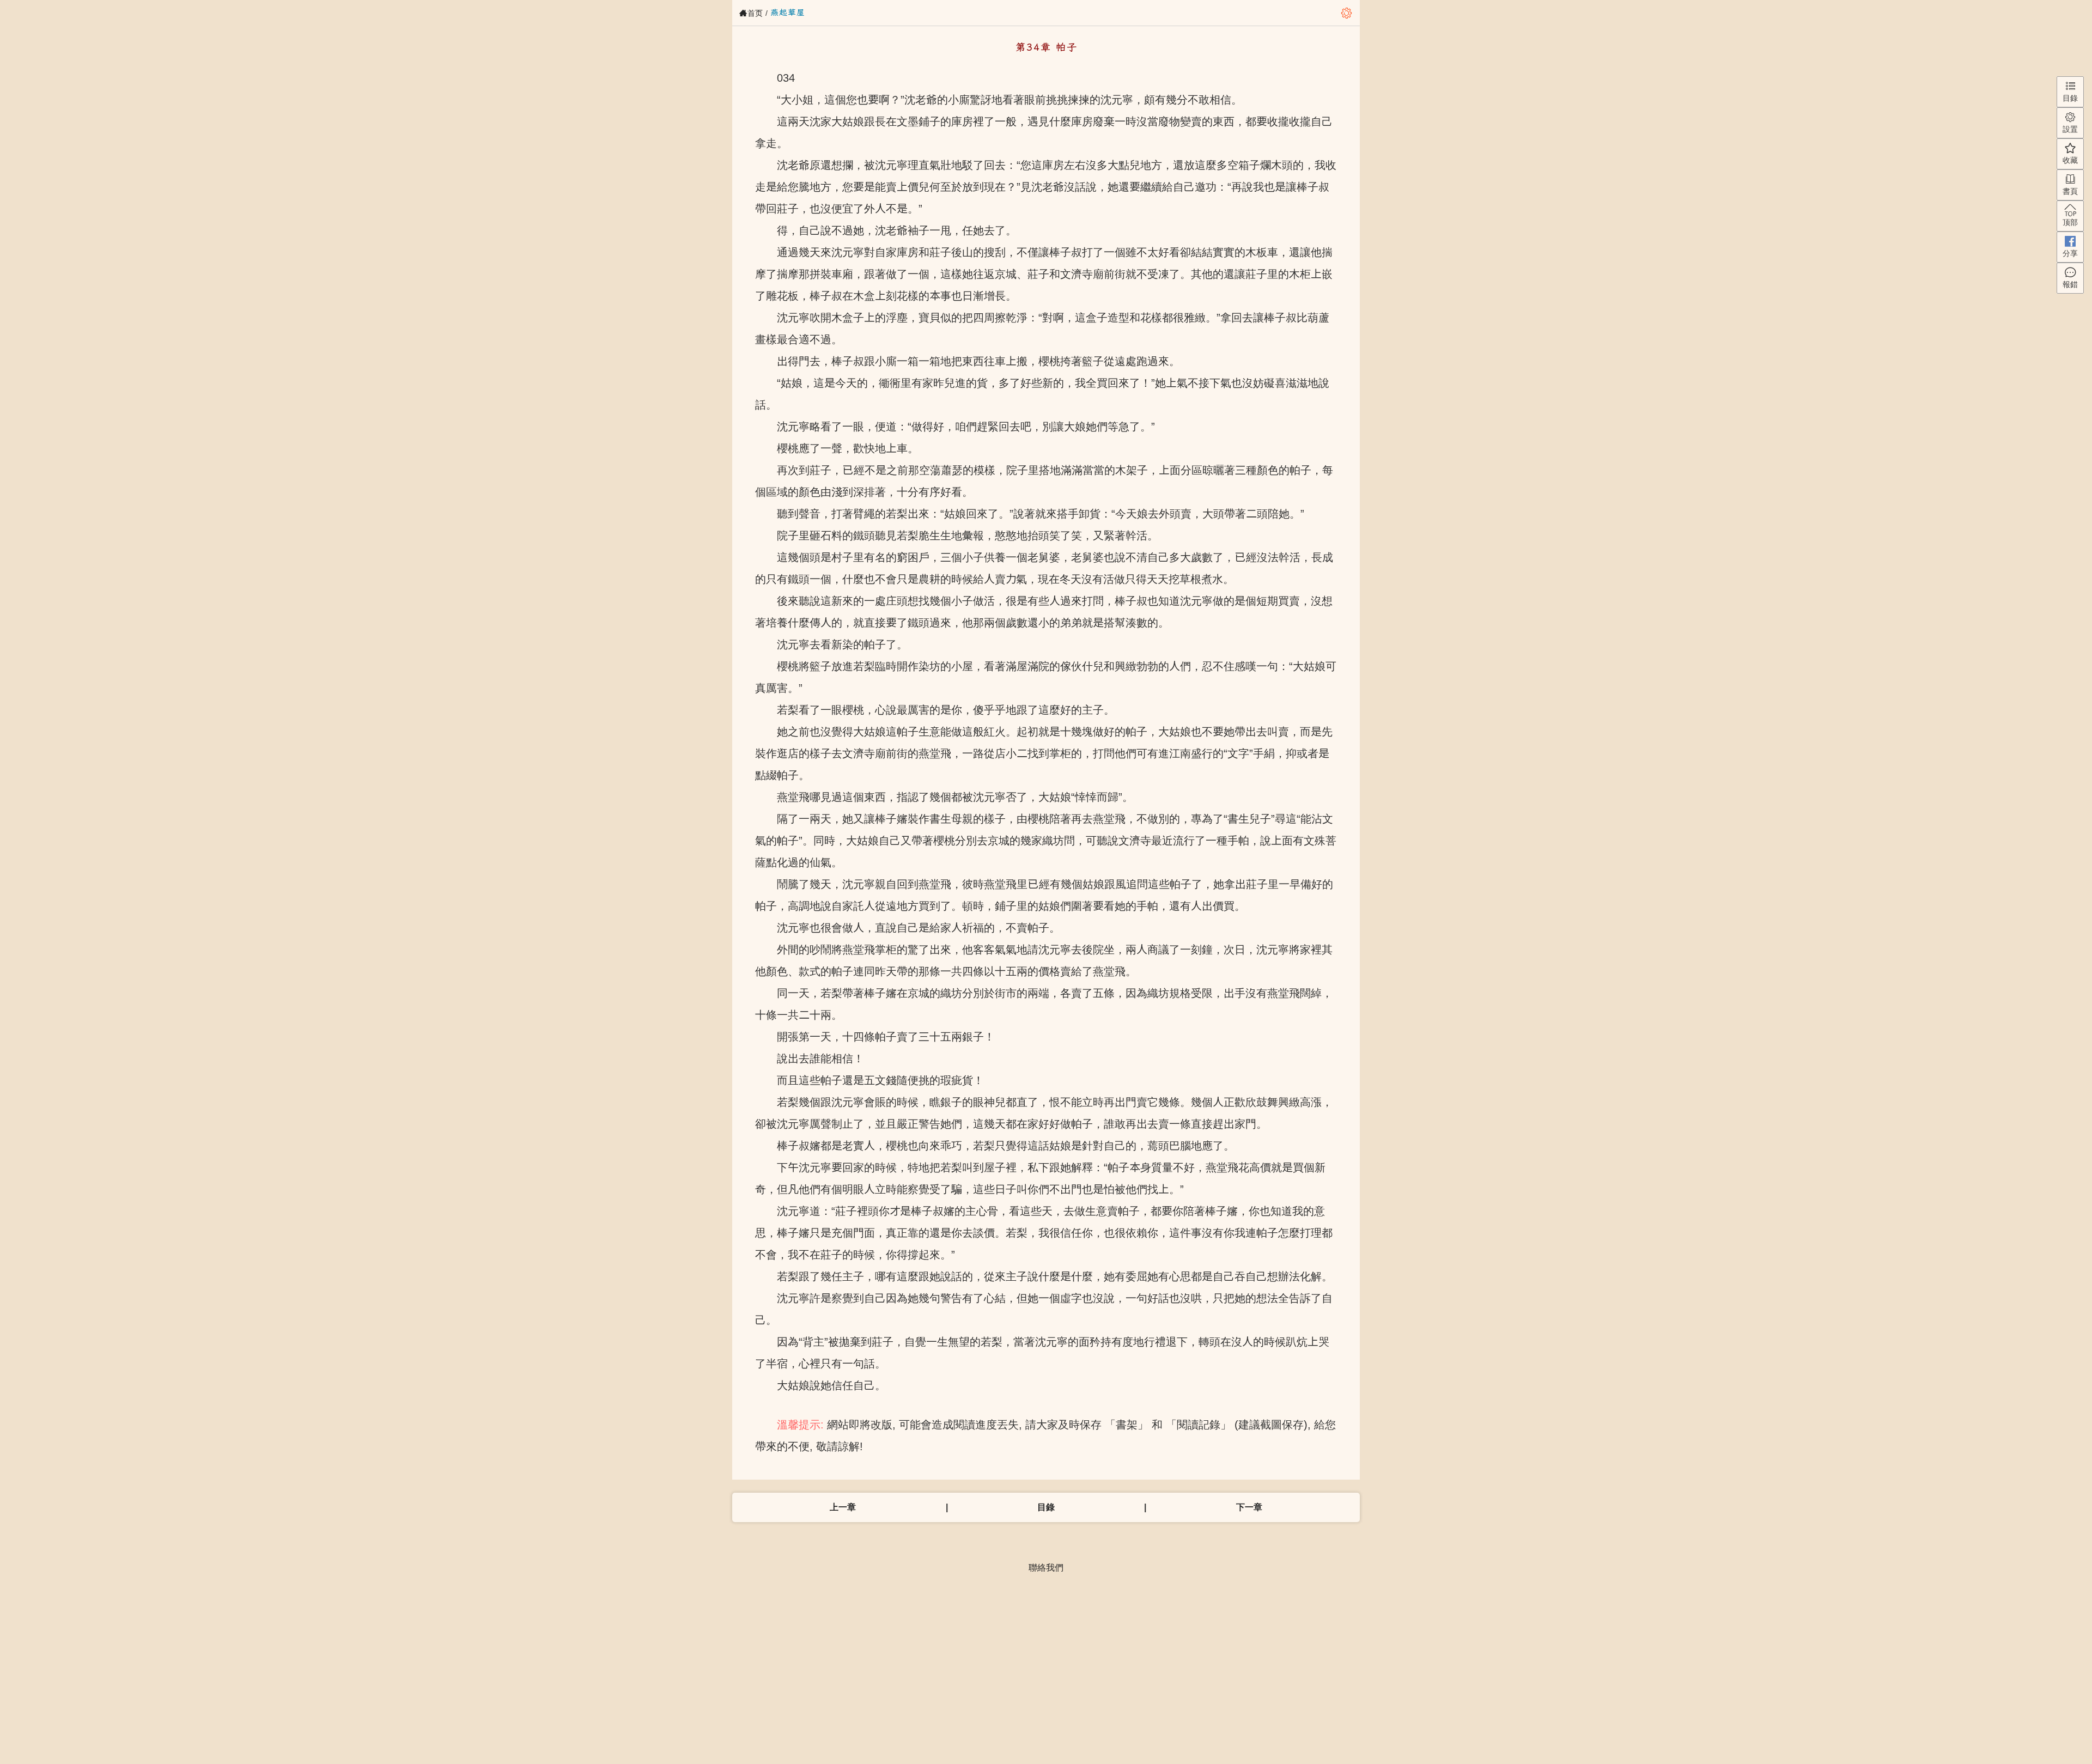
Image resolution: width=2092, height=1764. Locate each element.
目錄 (1046, 1507)
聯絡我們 (1046, 1568)
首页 (755, 13)
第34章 (830, 12)
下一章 (1249, 1507)
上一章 (843, 1507)
